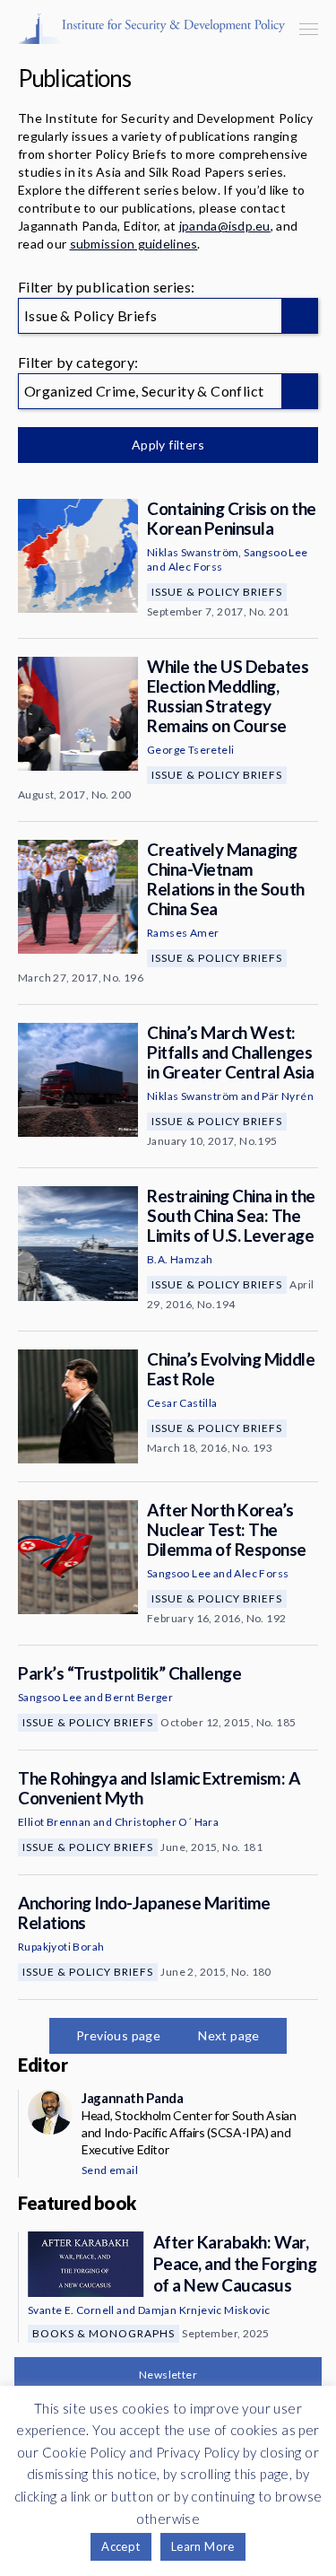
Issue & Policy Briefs (217, 592)
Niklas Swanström (193, 552)
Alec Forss (196, 567)
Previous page (118, 2035)
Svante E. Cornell (71, 2310)
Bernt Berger (139, 1697)
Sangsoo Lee (276, 552)
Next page (229, 2035)
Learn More (203, 2546)
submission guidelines (134, 244)
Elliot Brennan (55, 1822)
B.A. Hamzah (180, 1259)
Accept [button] (121, 2546)
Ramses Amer (183, 933)
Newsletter (168, 2375)
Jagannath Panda (132, 2098)
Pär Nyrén (288, 1096)
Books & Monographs (103, 2333)
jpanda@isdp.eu (225, 226)
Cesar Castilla (182, 1403)
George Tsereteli (190, 750)
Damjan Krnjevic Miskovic (204, 2310)
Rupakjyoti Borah (61, 1947)
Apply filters (168, 445)
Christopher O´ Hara (167, 1822)
